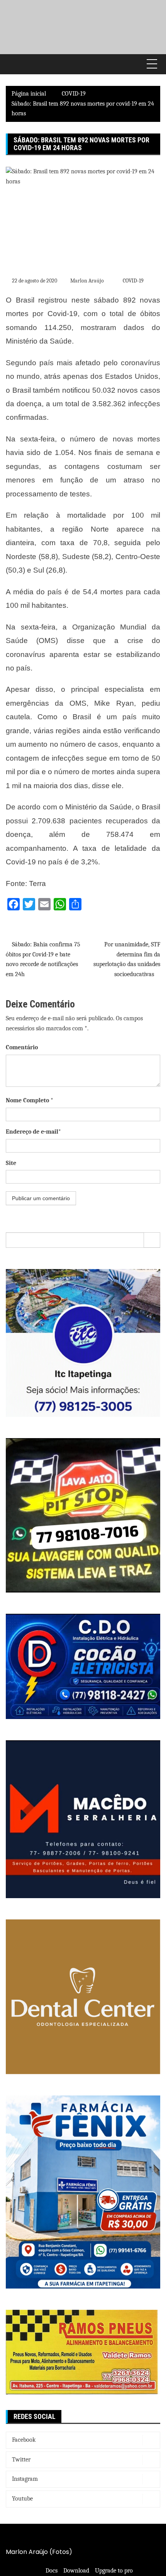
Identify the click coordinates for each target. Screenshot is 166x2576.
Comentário (22, 1047)
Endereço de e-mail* (33, 1132)
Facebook (24, 2440)
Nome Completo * (30, 1100)
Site (11, 1163)
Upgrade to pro (114, 2571)
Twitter (21, 2460)
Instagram (25, 2479)
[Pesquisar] (152, 1240)
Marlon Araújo (87, 281)
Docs (52, 2571)
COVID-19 (133, 281)
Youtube (22, 2499)
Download (76, 2571)
